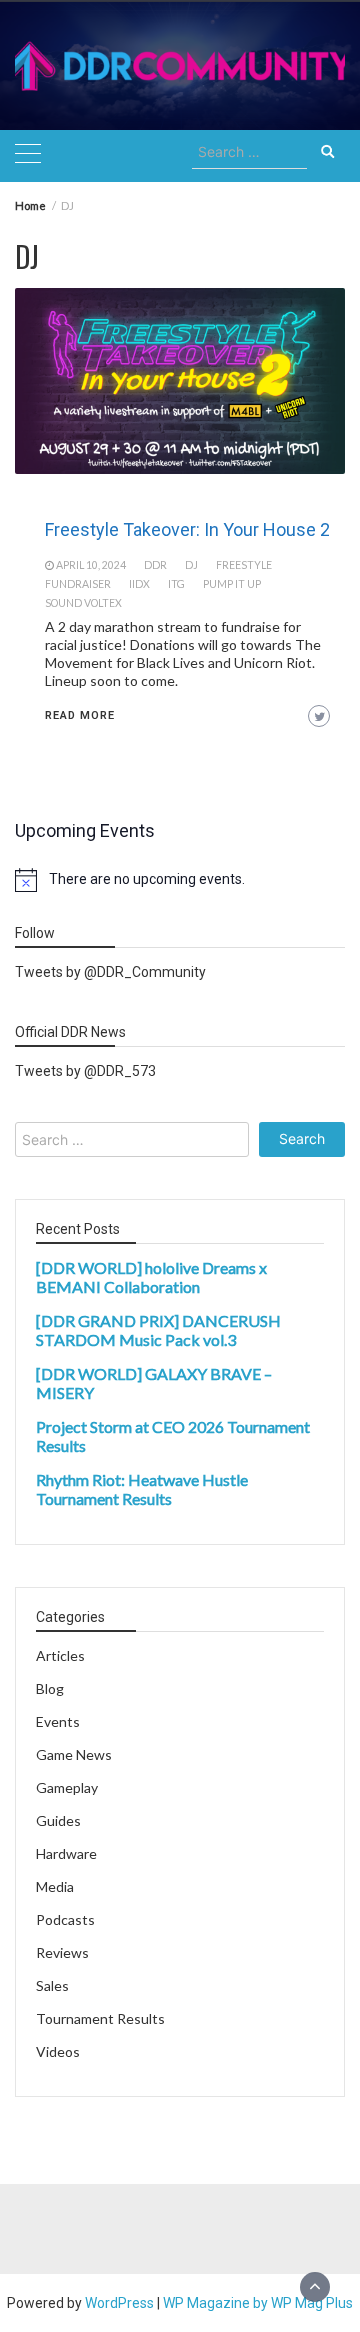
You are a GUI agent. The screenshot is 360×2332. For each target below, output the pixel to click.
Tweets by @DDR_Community (110, 972)
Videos (58, 2051)
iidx (139, 584)
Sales (52, 1985)
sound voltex (83, 603)
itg (176, 584)
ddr (155, 565)
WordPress (119, 2303)
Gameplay (67, 1787)
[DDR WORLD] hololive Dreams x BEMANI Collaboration (151, 1277)
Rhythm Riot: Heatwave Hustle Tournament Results (142, 1489)
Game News (74, 1754)
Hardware (66, 1853)
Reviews (62, 1952)
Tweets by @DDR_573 (85, 1071)
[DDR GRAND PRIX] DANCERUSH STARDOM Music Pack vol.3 (158, 1330)
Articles (60, 1655)
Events (58, 1721)
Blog (50, 1688)
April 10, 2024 (91, 565)
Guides (58, 1820)
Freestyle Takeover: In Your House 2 (187, 529)
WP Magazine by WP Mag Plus (258, 2303)
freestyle (244, 565)
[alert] (180, 880)
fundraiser (78, 584)
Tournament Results (100, 2018)
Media (55, 1886)
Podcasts (65, 1919)
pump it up (232, 584)
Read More (80, 715)
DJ (191, 565)
